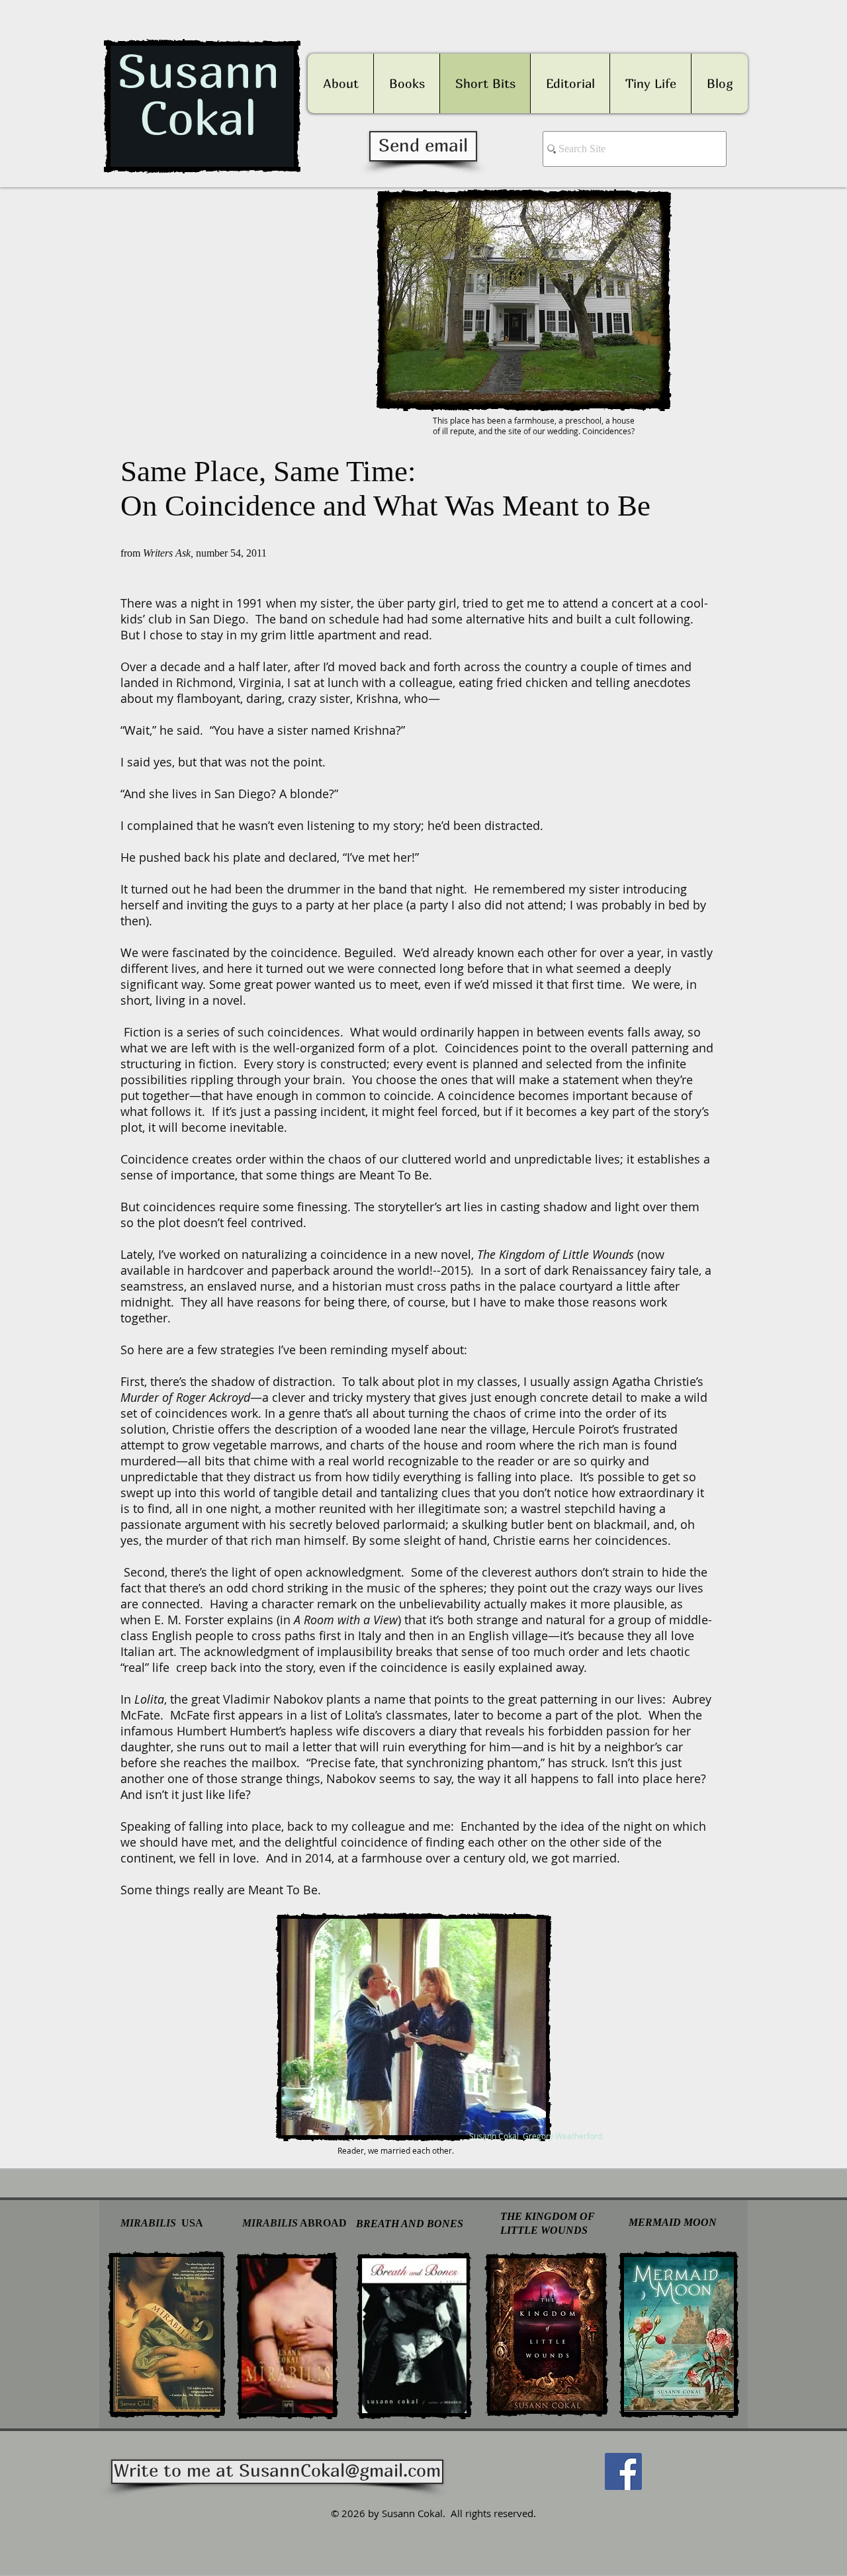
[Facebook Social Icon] (623, 2471)
